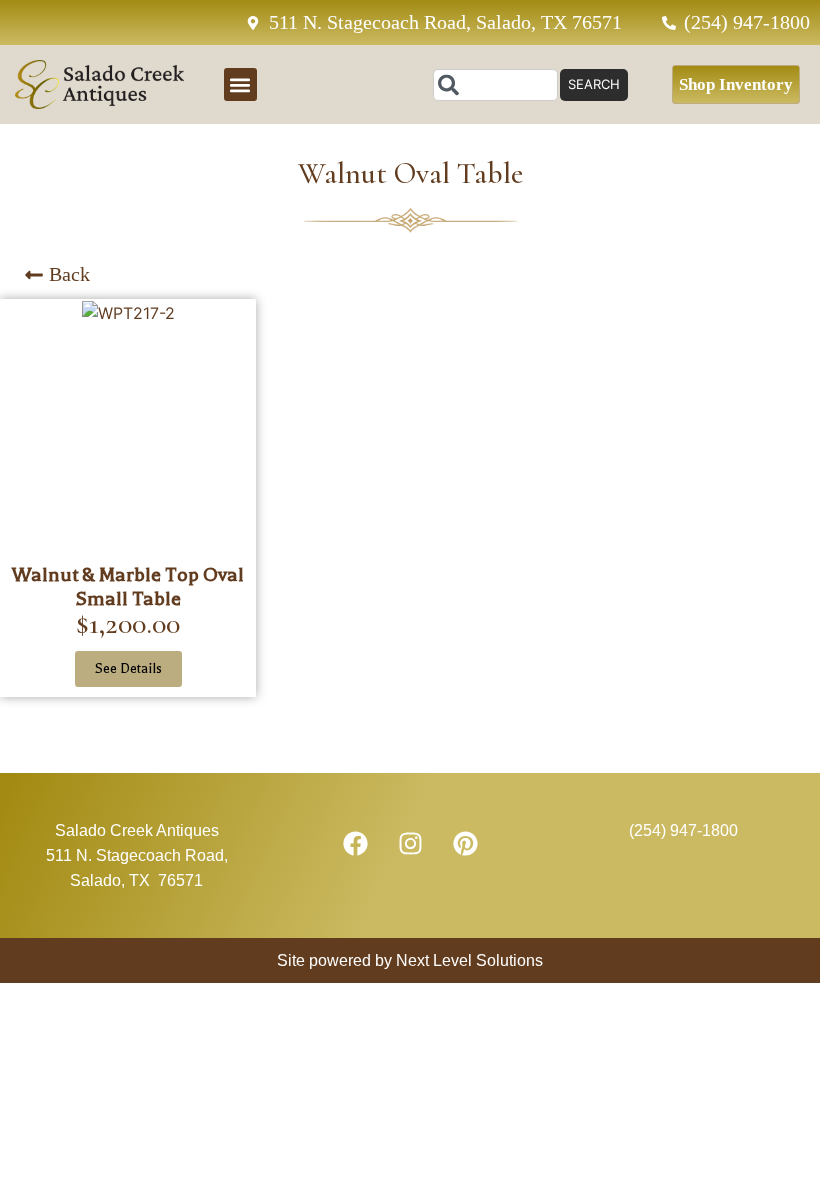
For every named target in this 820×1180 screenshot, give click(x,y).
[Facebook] (355, 843)
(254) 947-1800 (683, 830)
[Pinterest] (465, 843)
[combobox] (495, 85)
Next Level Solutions (467, 960)
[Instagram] (410, 843)
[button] (240, 84)
